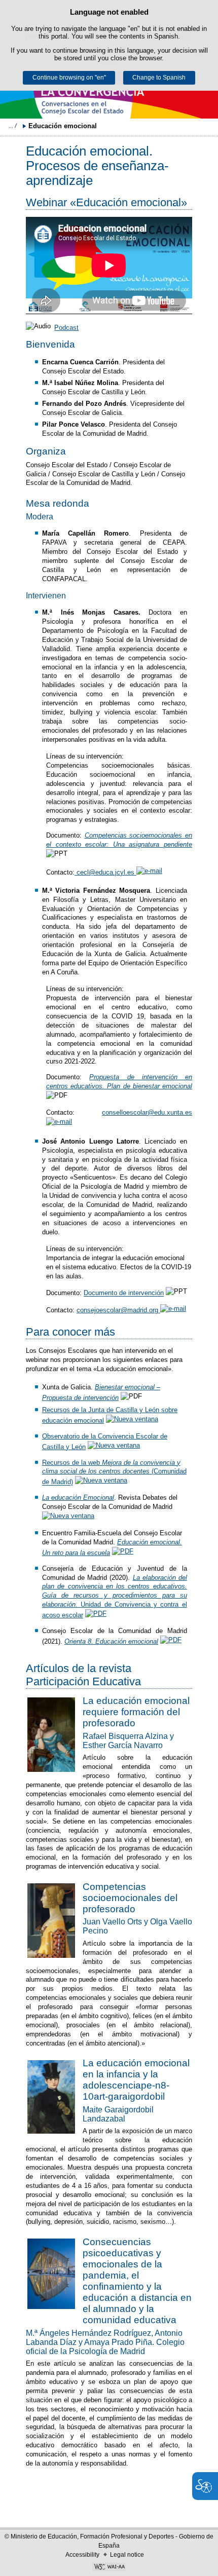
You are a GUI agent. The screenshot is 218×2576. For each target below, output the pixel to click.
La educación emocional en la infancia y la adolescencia (136, 2074)
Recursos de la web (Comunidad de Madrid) (114, 1472)
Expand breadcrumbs (13, 126)
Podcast (66, 328)
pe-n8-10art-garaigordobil (126, 2091)
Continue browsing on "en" (69, 78)
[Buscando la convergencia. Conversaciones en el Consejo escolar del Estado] (109, 93)
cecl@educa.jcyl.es (105, 872)
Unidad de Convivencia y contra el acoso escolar (115, 1597)
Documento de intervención (124, 1293)
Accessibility (82, 2555)
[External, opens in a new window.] (133, 1420)
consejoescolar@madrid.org (118, 1310)
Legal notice (127, 2555)
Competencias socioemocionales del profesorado (130, 1898)
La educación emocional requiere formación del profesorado (136, 1712)
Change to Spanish (159, 78)
